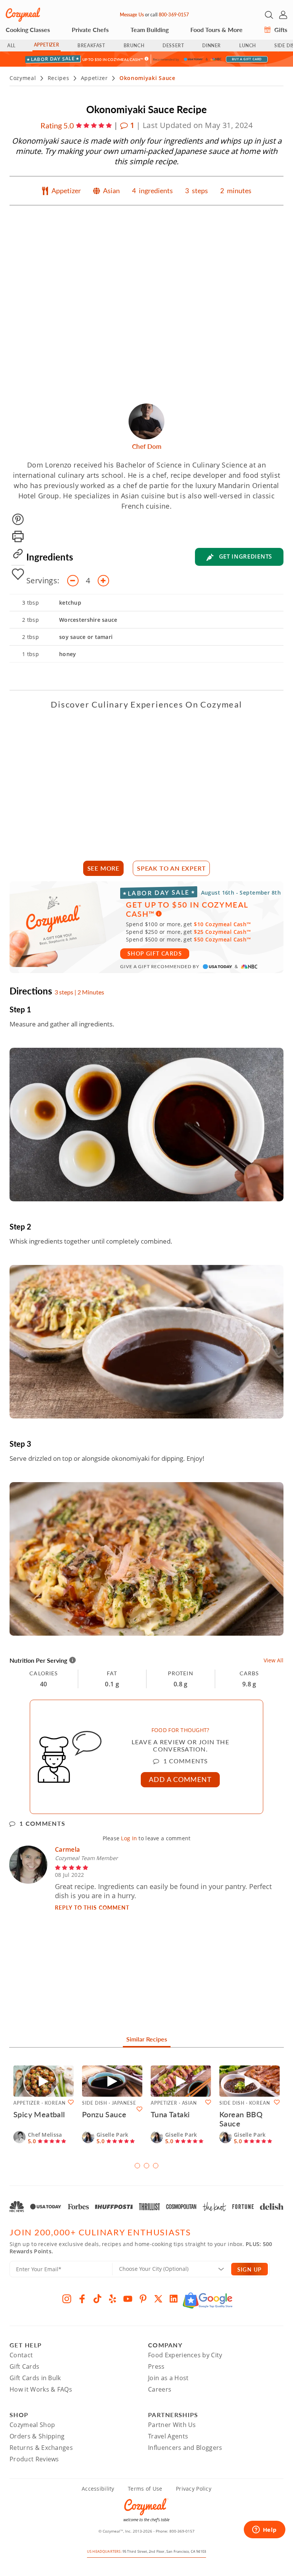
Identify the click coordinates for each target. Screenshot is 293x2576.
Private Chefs (90, 30)
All (11, 46)
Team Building (150, 30)
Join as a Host (168, 2378)
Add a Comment (180, 1779)
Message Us (132, 15)
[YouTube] (128, 2299)
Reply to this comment (92, 1907)
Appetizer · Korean (39, 2103)
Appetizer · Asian (174, 2103)
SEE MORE (103, 868)
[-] (73, 581)
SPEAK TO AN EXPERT (171, 868)
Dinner (212, 46)
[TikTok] (97, 2299)
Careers (160, 2389)
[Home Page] (23, 15)
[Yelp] (113, 2299)
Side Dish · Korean (245, 2103)
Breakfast (91, 46)
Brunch (134, 46)
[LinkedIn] (174, 2299)
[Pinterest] (143, 2299)
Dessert (173, 46)
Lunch (248, 46)
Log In (129, 1838)
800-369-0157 (174, 15)
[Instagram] (67, 2299)
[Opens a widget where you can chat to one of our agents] (264, 2530)
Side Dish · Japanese (109, 2103)
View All (274, 1660)
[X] (158, 2299)
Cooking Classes (28, 30)
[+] (103, 581)
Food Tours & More (217, 30)
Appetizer (47, 45)
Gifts (280, 30)
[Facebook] (82, 2299)
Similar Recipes (147, 2039)
